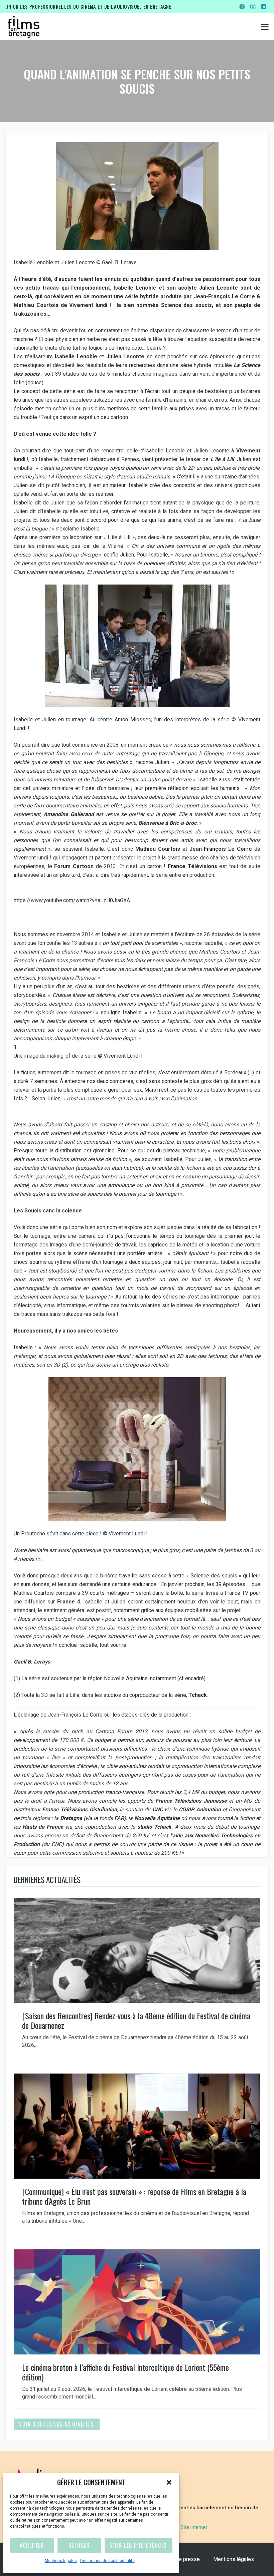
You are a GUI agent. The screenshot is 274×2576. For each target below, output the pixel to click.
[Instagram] (253, 7)
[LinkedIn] (263, 7)
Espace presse (182, 2559)
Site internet (194, 2527)
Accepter (32, 2545)
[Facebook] (242, 7)
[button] (169, 2482)
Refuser (79, 2545)
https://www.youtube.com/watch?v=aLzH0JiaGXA (72, 900)
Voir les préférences (139, 2545)
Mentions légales (61, 2561)
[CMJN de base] (24, 27)
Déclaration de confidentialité (107, 2561)
